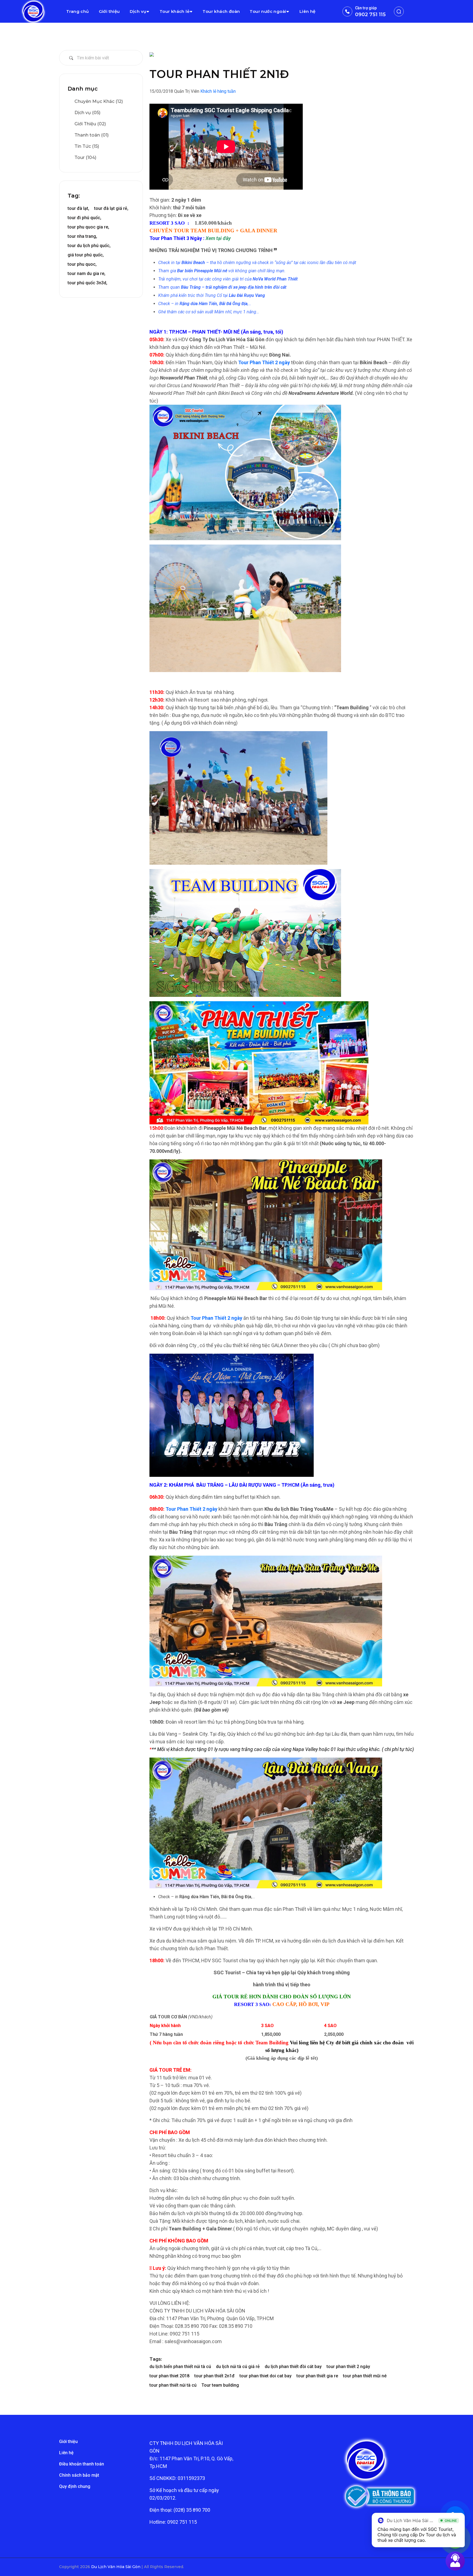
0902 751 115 (370, 15)
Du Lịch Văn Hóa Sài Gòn (116, 2567)
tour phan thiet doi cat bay (266, 2376)
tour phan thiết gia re (317, 2376)
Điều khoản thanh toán (82, 2464)
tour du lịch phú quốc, (89, 246)
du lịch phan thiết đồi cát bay (293, 2367)
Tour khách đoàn (221, 11)
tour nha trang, (82, 236)
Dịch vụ (138, 11)
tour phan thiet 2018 (169, 2376)
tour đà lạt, (78, 208)
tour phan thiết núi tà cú (173, 2385)
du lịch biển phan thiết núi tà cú (180, 2367)
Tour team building (220, 2385)
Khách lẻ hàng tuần (218, 91)
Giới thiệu (109, 11)
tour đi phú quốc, (84, 218)
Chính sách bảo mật (79, 2475)
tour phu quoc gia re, (88, 227)
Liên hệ (308, 11)
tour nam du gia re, (86, 273)
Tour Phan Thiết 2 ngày (264, 362)
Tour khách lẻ (175, 11)
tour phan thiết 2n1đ (214, 2376)
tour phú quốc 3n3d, (87, 283)
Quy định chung (75, 2486)
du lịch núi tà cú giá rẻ (238, 2367)
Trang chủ (78, 11)
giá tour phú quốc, (86, 255)
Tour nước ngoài (268, 11)
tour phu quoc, (82, 264)
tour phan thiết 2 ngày (348, 2367)
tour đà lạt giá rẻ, (111, 208)
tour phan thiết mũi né (365, 2376)
